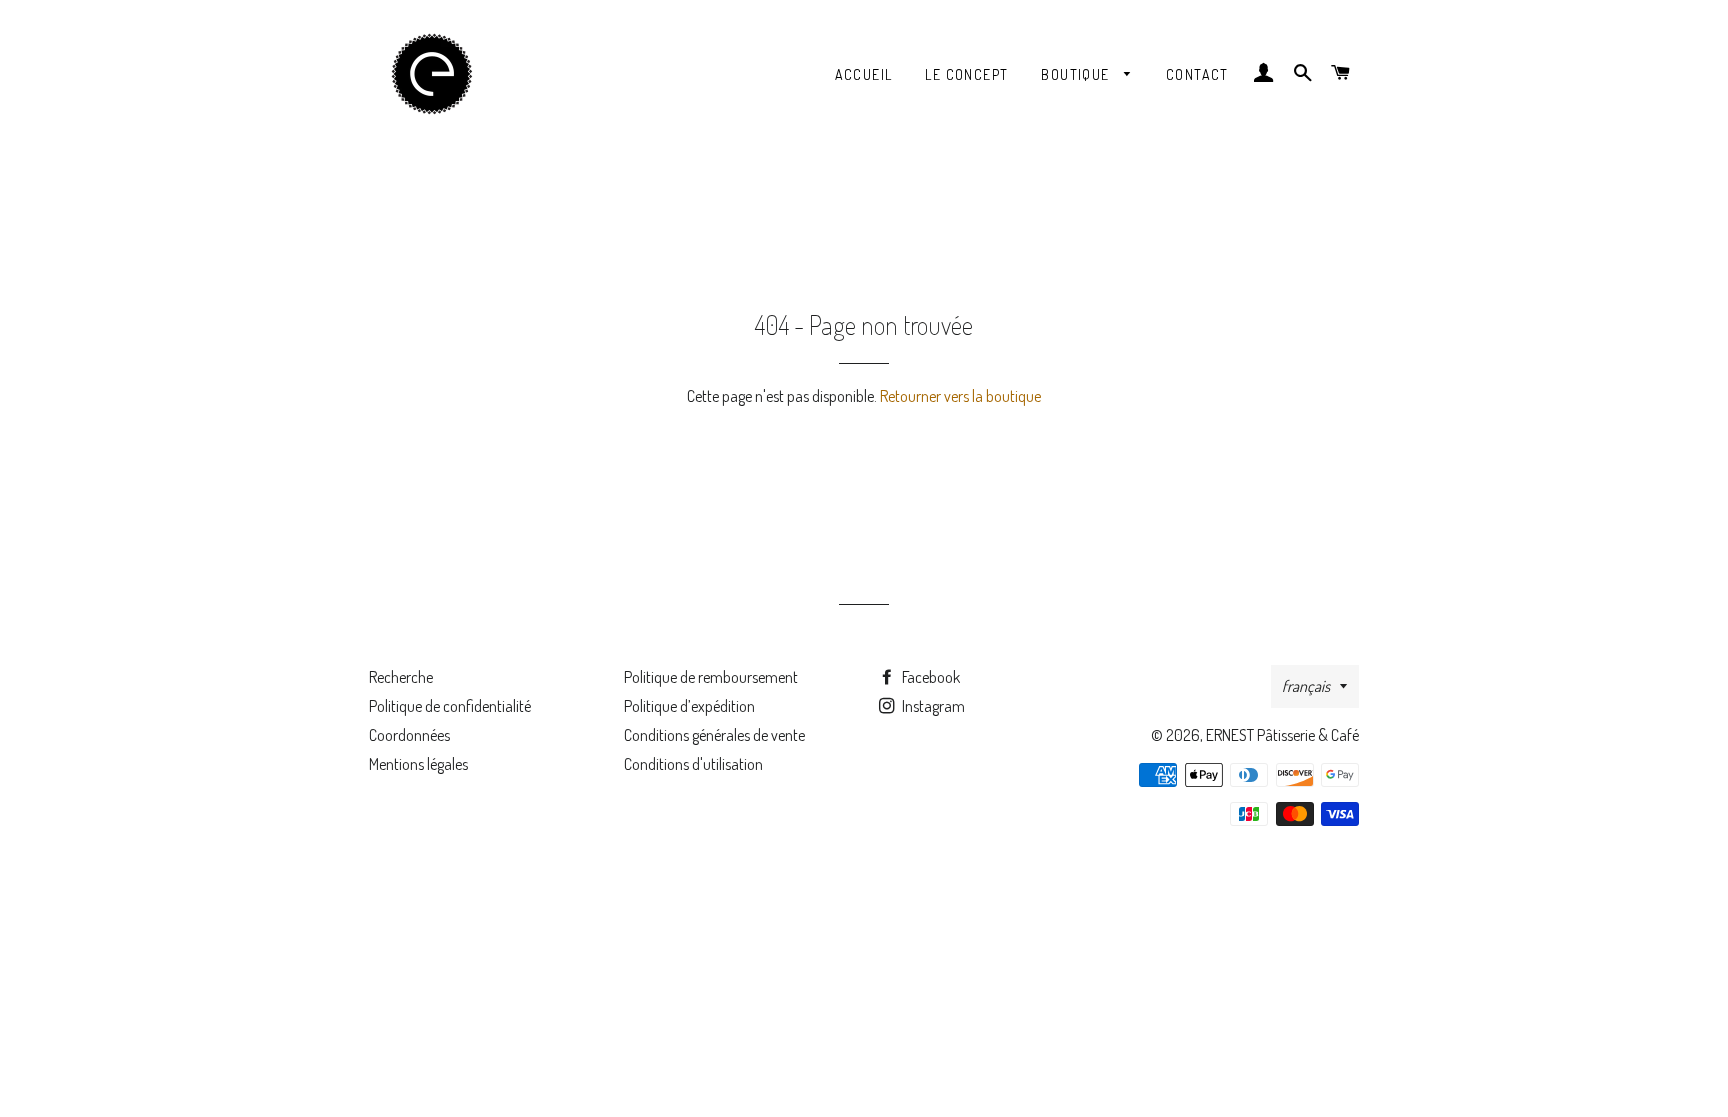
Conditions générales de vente (714, 735)
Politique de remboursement (711, 677)
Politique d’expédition (689, 706)
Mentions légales (418, 764)
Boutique (1077, 74)
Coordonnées (409, 735)
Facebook (929, 677)
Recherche (401, 677)
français (1306, 686)
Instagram (932, 706)
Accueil (864, 74)
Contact (1197, 74)
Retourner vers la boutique (960, 396)
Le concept (966, 74)
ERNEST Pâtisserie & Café (1282, 735)
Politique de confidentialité (450, 706)
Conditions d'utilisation (693, 764)
